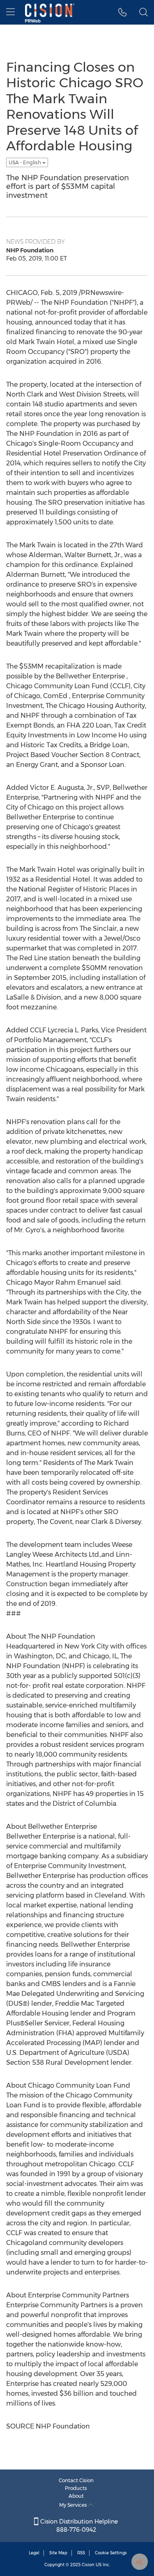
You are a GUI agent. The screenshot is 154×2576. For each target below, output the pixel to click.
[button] (123, 12)
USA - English (25, 162)
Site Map (58, 2553)
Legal (34, 2553)
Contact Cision (76, 2480)
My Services (74, 2505)
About (76, 2496)
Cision (88, 2565)
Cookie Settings (111, 2553)
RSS (81, 2553)
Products (76, 2488)
